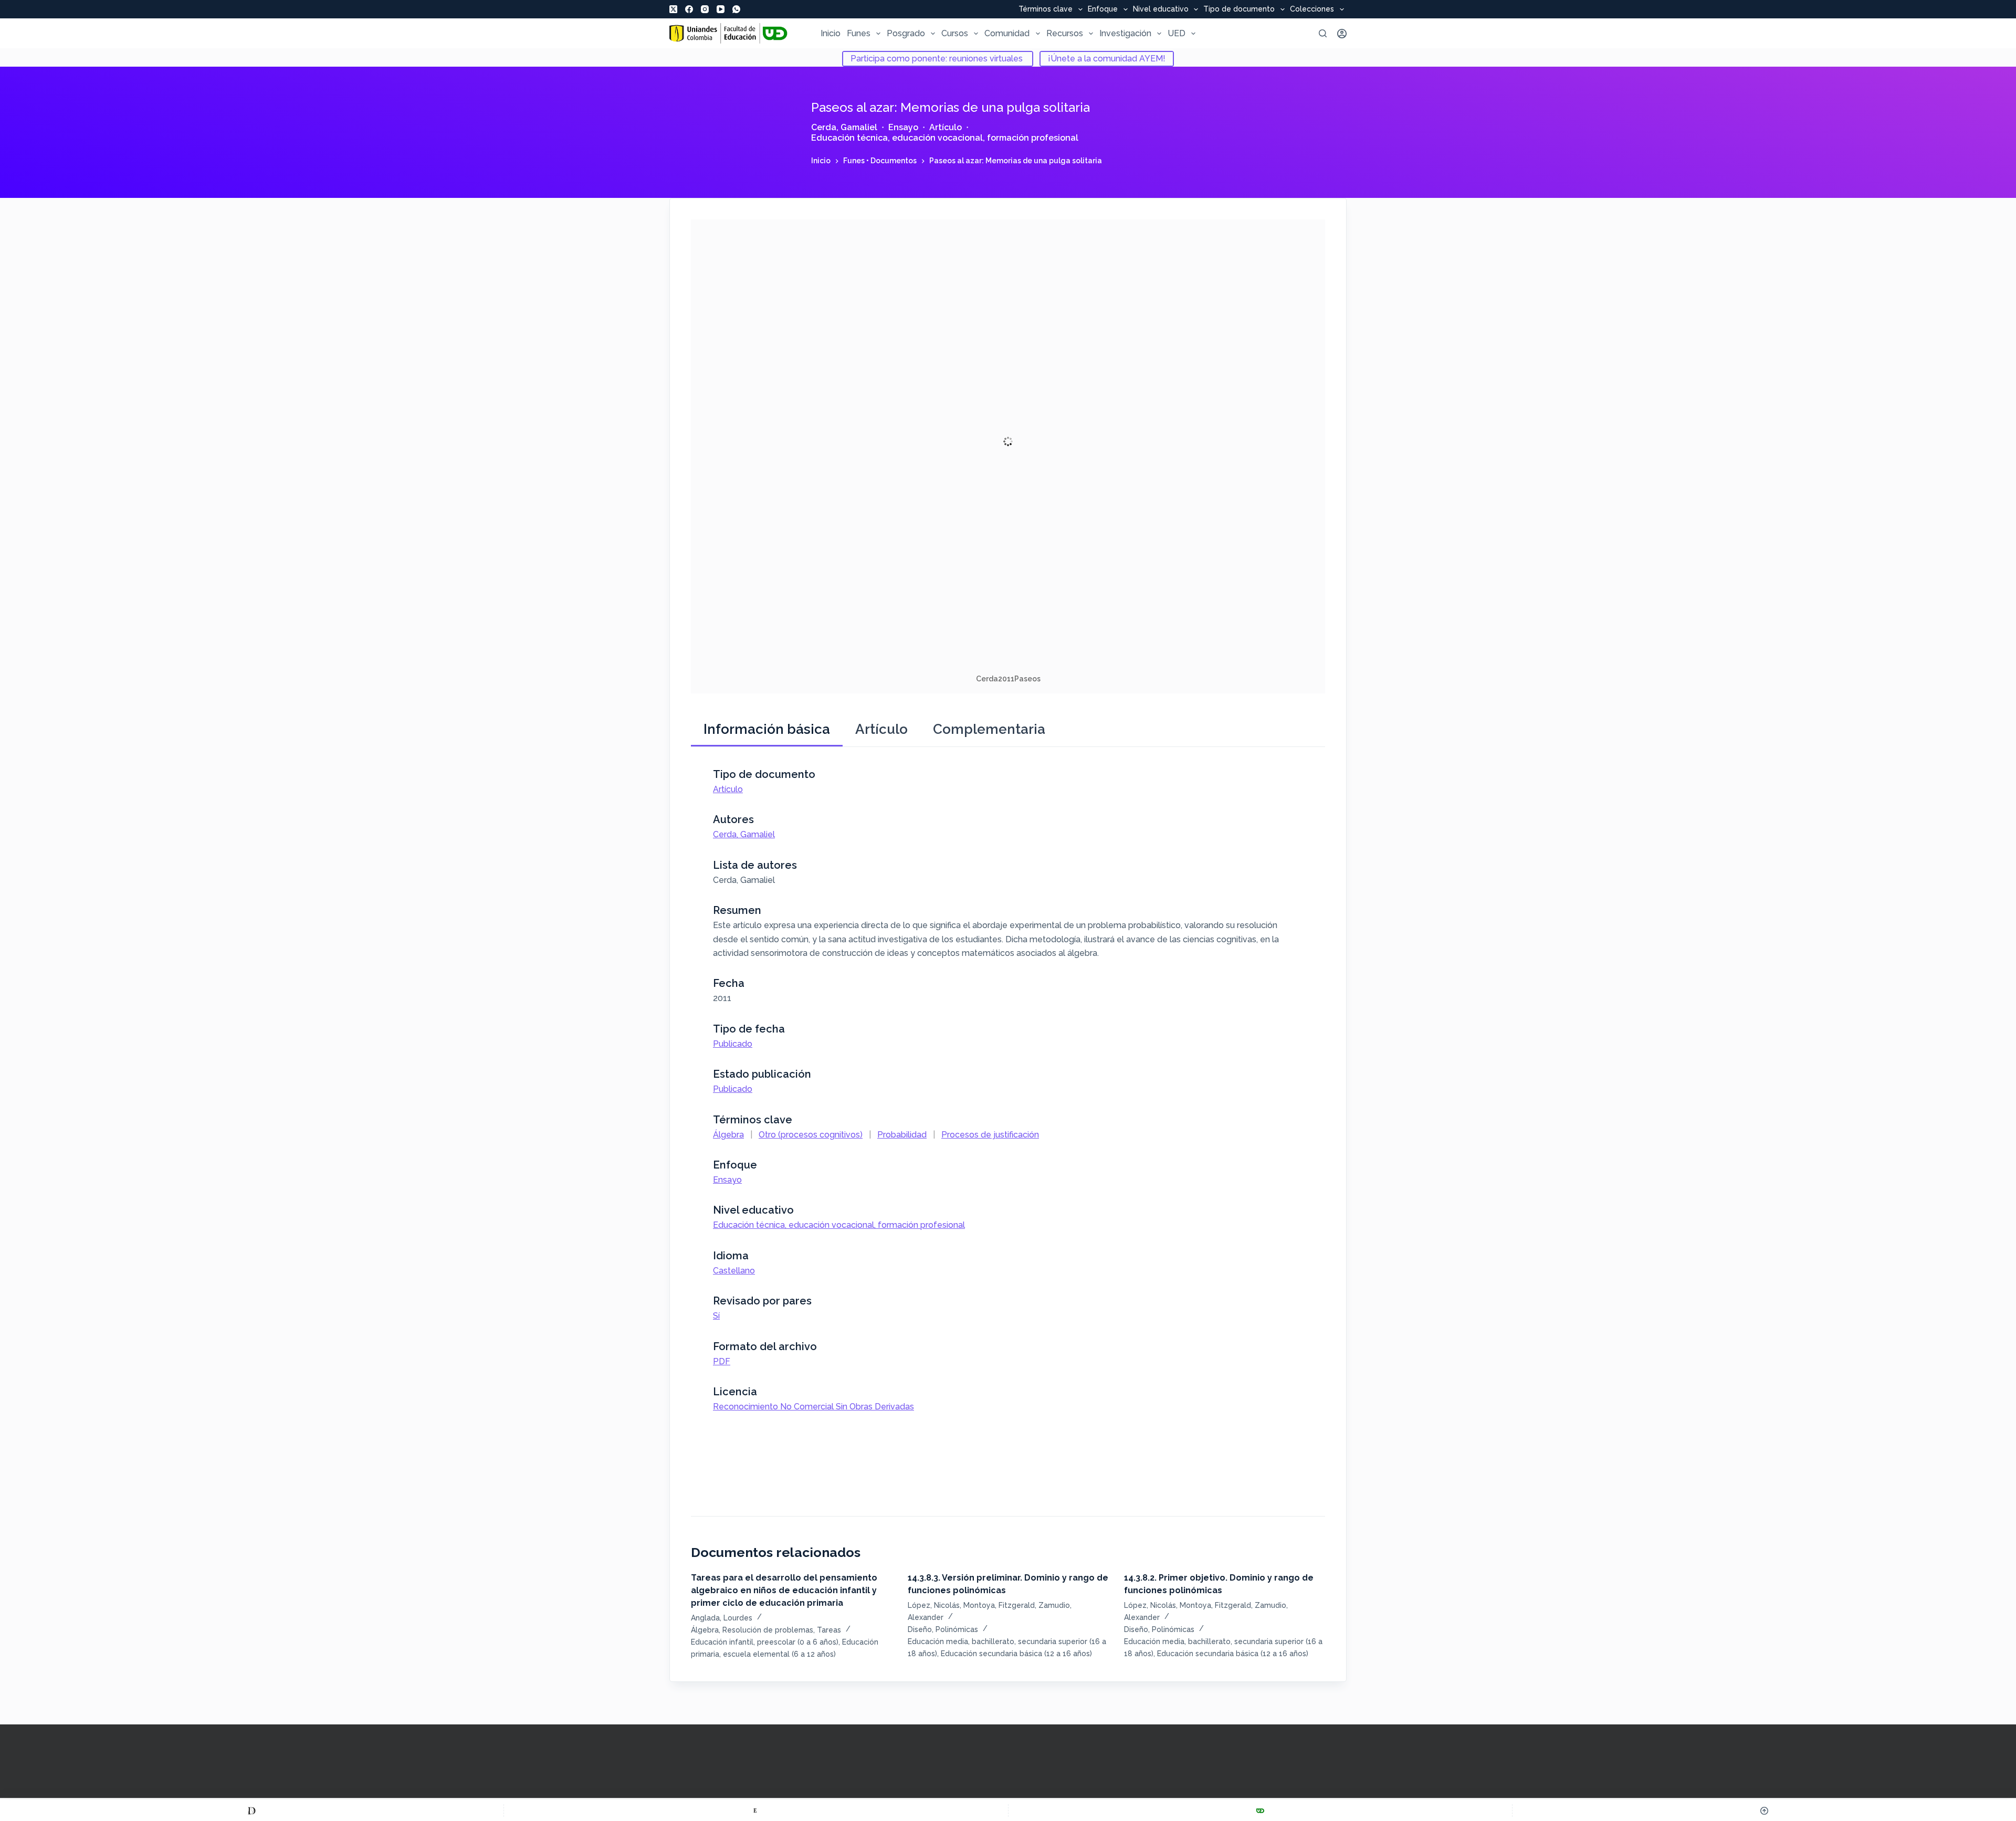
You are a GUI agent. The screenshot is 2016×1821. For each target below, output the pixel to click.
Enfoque (1103, 9)
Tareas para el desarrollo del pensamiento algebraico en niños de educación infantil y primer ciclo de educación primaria (784, 1590)
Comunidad (1007, 33)
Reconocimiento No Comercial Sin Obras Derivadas (813, 1407)
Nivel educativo (1161, 9)
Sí (716, 1316)
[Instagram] (705, 9)
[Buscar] (1323, 33)
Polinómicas (957, 1629)
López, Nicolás (934, 1605)
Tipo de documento (1239, 9)
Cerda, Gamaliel (844, 127)
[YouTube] (721, 9)
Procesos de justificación (990, 1135)
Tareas (829, 1630)
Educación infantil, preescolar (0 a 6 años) (765, 1642)
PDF (722, 1361)
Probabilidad (902, 1135)
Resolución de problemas (768, 1630)
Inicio (831, 33)
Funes (859, 33)
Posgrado (906, 33)
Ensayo (903, 127)
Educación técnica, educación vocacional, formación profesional (945, 138)
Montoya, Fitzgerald (999, 1605)
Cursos (955, 33)
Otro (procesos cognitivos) (811, 1135)
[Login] (1342, 34)
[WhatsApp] (736, 9)
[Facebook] (689, 9)
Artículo (946, 127)
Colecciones (1312, 9)
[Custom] (252, 1811)
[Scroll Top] (1764, 1811)
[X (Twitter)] (673, 9)
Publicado (733, 1044)
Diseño (920, 1629)
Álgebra (728, 1135)
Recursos (1065, 33)
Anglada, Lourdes (722, 1618)
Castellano (734, 1271)
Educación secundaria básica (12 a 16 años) (1016, 1654)
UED (1177, 33)
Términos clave (1046, 9)
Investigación (1125, 33)
